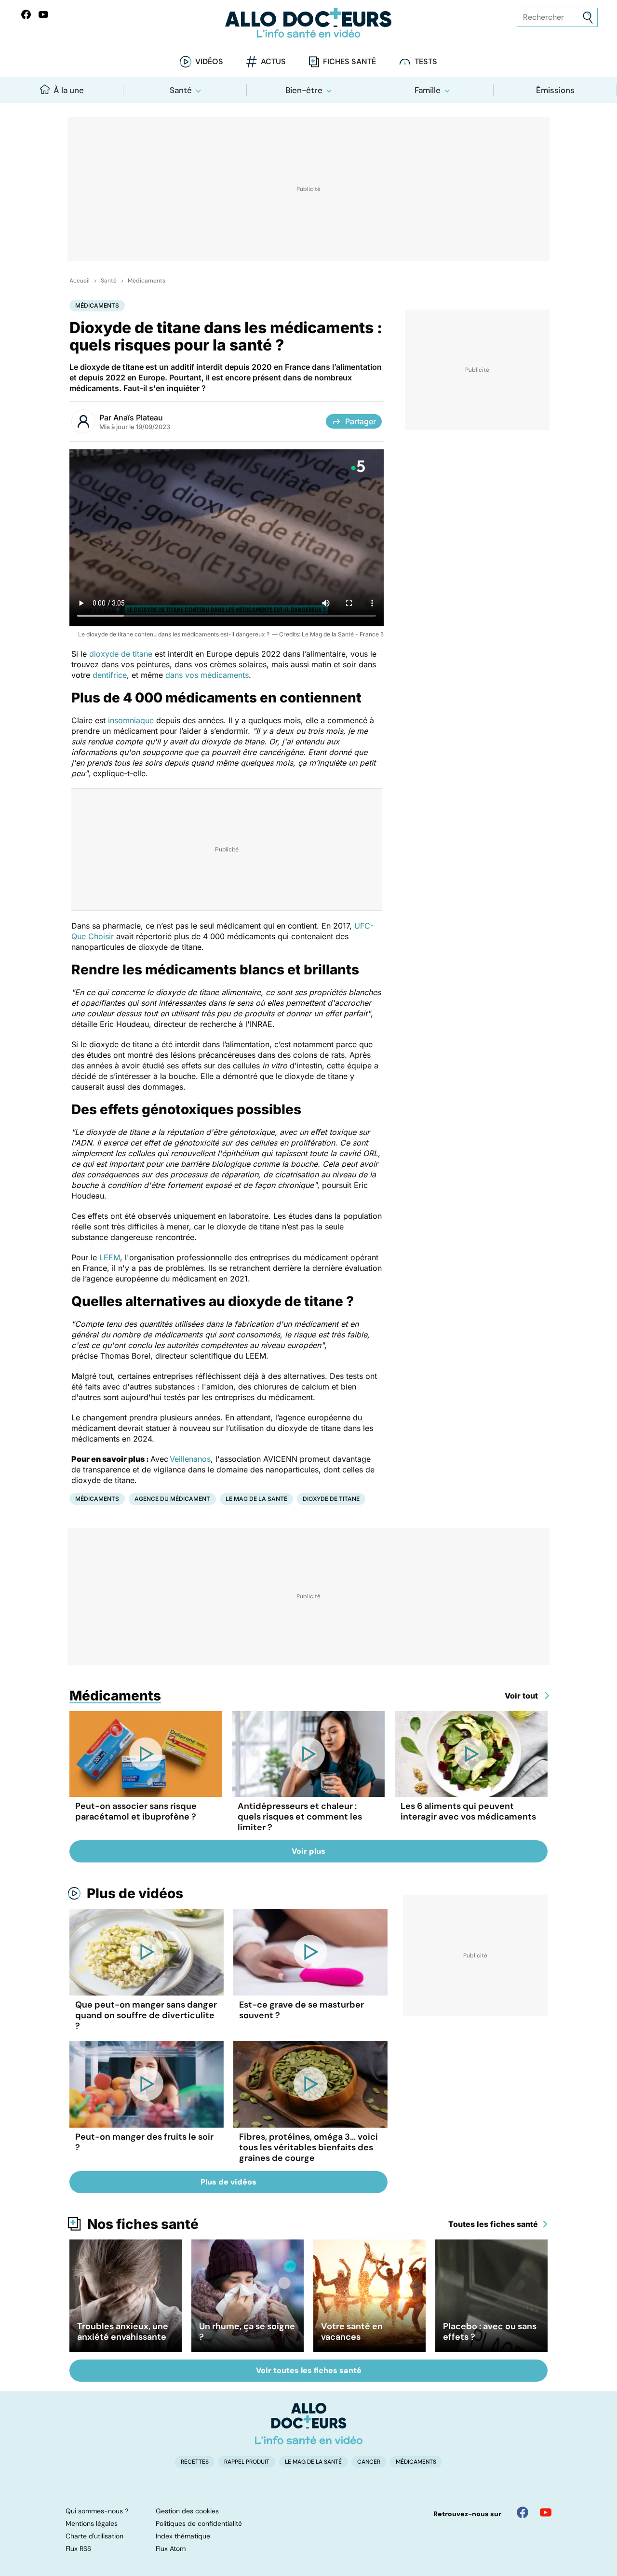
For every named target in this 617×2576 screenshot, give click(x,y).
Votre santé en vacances (352, 2332)
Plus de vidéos (135, 1893)
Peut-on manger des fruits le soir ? (144, 2142)
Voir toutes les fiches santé (309, 2370)
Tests (426, 61)
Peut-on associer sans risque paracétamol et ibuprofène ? (136, 1811)
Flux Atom (171, 2549)
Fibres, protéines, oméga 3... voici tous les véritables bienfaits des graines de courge (308, 2147)
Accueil (80, 281)
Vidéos (209, 61)
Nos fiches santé (143, 2224)
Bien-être (304, 90)
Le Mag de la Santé (256, 1499)
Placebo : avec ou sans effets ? (490, 2332)
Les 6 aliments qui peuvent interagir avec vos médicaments (468, 1811)
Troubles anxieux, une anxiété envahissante (123, 2332)
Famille (428, 90)
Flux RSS (78, 2549)
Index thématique (183, 2536)
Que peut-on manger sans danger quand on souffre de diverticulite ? (146, 2015)
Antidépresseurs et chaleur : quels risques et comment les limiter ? (300, 1817)
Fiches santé (349, 61)
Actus (273, 61)
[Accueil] (309, 2424)
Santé (181, 90)
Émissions (555, 90)
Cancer (369, 2462)
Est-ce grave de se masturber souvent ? (302, 2010)
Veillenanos (190, 1459)
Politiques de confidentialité (199, 2523)
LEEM (110, 1257)
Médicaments (147, 281)
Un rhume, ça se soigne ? (247, 2332)
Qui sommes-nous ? (97, 2511)
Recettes (195, 2462)
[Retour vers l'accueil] (308, 23)
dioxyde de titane (121, 654)
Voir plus (308, 1851)
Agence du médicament (172, 1499)
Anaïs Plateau (138, 418)
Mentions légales (92, 2523)
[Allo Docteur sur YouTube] (546, 2512)
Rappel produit (247, 2462)
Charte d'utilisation (94, 2536)
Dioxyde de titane (331, 1499)
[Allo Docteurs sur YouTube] (43, 14)
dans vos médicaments (207, 675)
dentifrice (110, 675)
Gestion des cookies (187, 2511)
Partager (361, 421)
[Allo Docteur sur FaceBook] (26, 14)
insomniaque (131, 720)
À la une (69, 90)
